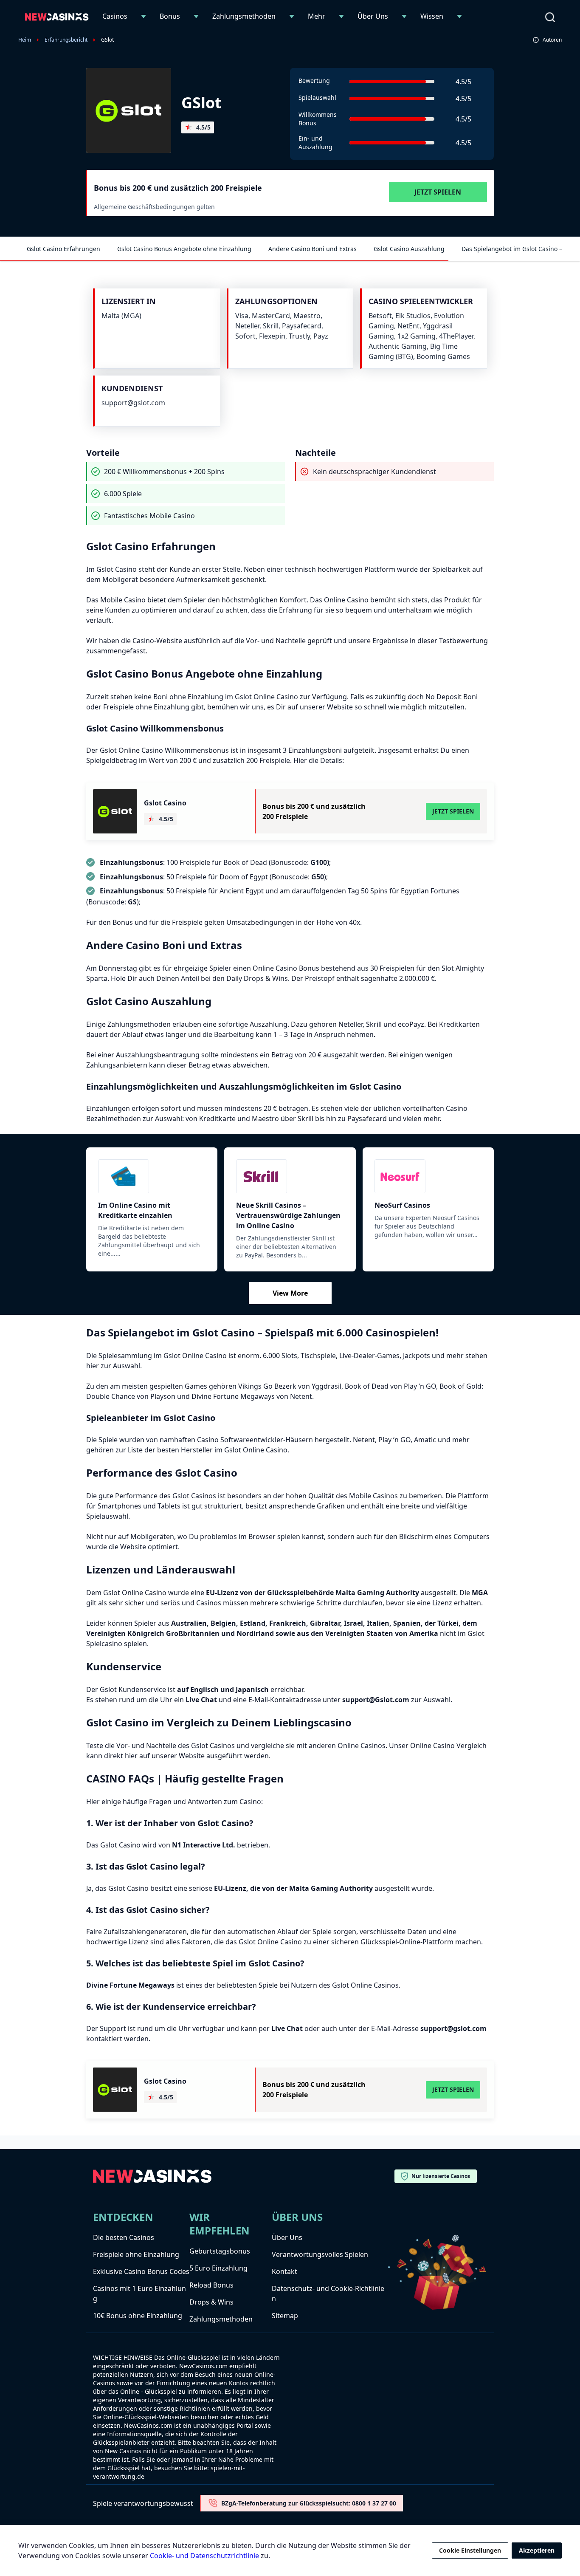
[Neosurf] (428, 1176)
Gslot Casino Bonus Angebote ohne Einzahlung (184, 249)
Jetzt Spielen (438, 192)
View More (290, 1293)
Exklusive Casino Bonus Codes (141, 2271)
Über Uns (373, 16)
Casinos (115, 16)
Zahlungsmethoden (244, 16)
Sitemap (285, 2316)
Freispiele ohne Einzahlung (136, 2254)
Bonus (170, 16)
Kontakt (284, 2271)
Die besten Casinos (124, 2237)
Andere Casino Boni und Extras (313, 249)
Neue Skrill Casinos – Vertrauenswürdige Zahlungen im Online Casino (288, 1215)
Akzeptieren (537, 2550)
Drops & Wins (211, 2302)
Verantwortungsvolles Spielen (320, 2254)
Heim (25, 40)
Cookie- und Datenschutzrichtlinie (204, 2556)
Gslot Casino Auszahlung (409, 249)
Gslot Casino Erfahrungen (63, 249)
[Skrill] (290, 1176)
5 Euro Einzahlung (218, 2268)
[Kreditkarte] (152, 1176)
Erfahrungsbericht (66, 40)
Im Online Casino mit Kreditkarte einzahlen (135, 1210)
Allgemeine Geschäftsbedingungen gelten (154, 207)
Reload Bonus (211, 2285)
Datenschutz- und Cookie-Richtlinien (328, 2294)
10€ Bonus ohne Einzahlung (138, 2316)
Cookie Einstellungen (470, 2550)
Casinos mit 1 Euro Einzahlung (139, 2294)
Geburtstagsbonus (220, 2251)
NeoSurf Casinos (402, 1205)
